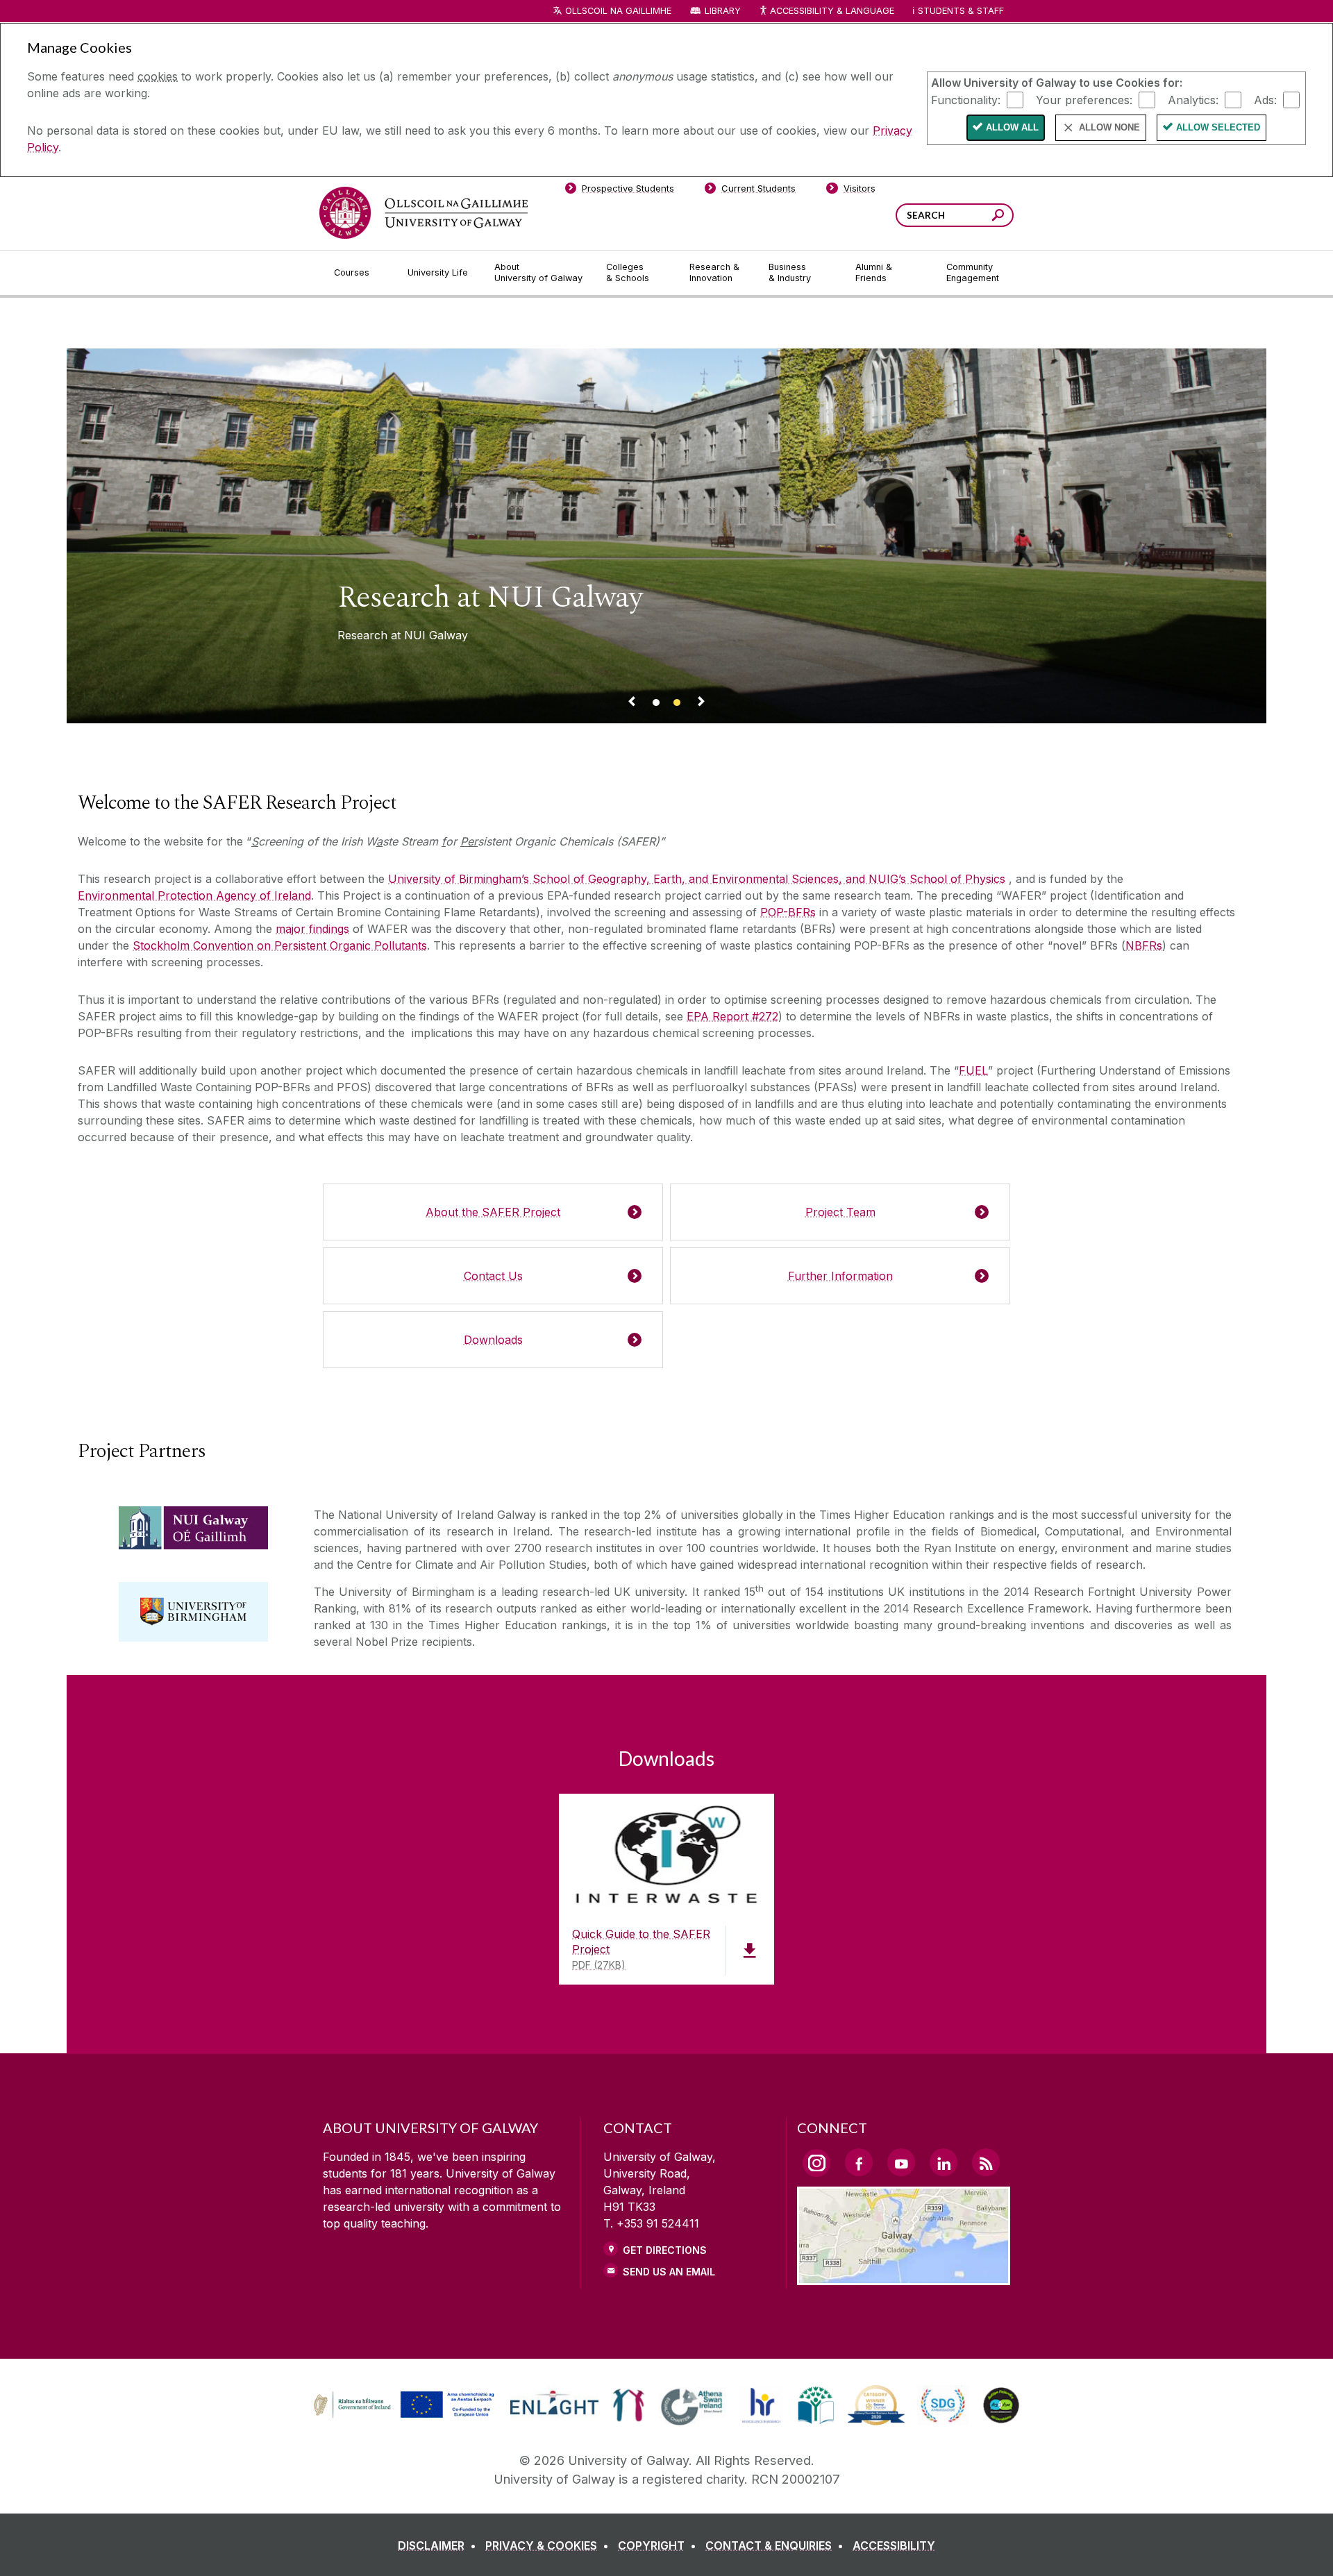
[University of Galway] (424, 213)
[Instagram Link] (816, 2163)
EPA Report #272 (732, 1016)
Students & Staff (961, 11)
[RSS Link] (986, 2162)
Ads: (1265, 99)
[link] (402, 2405)
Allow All (1012, 127)
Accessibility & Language (832, 11)
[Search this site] (998, 217)
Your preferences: (1084, 99)
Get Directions (665, 2250)
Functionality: (966, 99)
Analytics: (1193, 99)
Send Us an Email (669, 2272)
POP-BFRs (788, 912)
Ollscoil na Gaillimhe (618, 11)
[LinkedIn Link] (944, 2162)
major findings (312, 929)
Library (723, 11)
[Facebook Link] (859, 2162)
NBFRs (1144, 945)
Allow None (1109, 127)
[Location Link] (904, 2277)
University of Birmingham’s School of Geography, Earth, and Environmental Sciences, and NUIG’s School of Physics (697, 879)
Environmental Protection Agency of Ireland (194, 895)
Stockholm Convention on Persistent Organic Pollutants (280, 945)
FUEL (973, 1070)
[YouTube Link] (901, 2162)
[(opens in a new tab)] (405, 2416)
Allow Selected (1218, 127)
